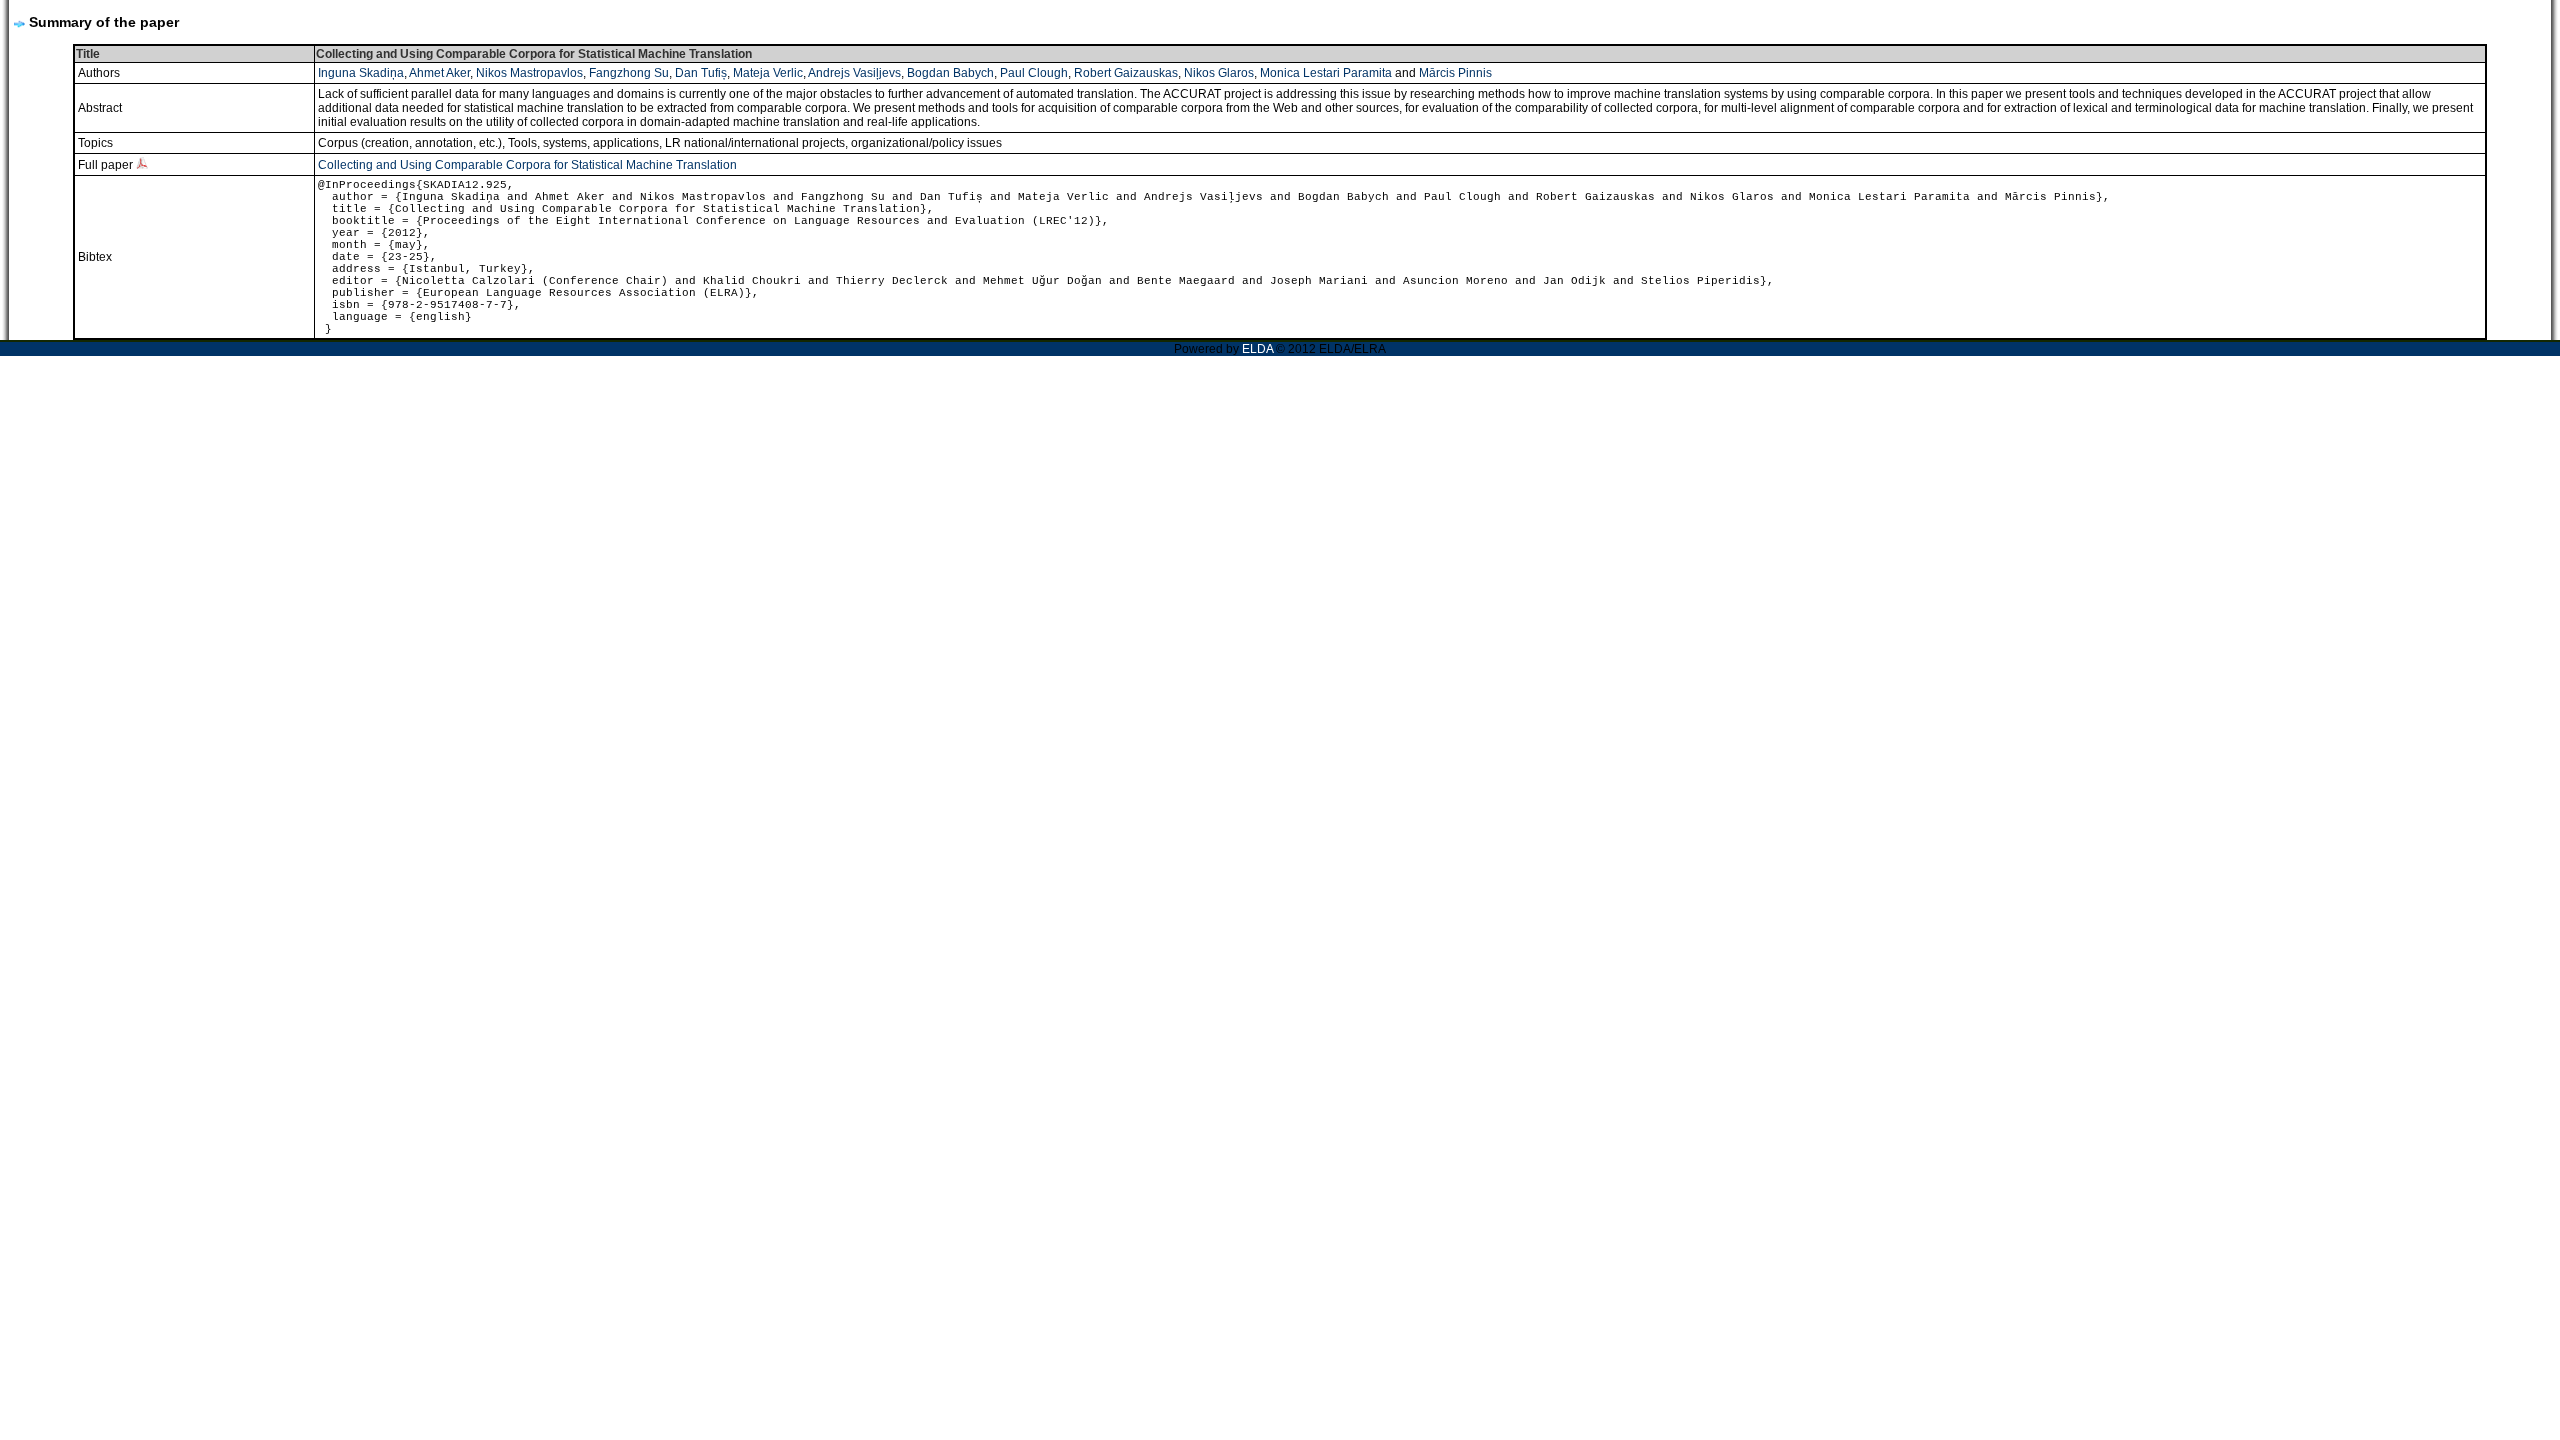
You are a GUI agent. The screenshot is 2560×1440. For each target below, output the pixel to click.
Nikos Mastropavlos (529, 73)
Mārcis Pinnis (1455, 73)
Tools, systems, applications (583, 143)
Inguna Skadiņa (361, 73)
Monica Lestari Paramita (1326, 73)
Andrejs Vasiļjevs (854, 73)
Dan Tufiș (701, 73)
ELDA (1257, 349)
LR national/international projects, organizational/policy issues (833, 143)
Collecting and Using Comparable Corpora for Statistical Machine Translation (527, 165)
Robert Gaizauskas (1126, 73)
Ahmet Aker (439, 73)
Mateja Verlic (768, 73)
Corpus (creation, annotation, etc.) (410, 143)
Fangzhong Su (629, 73)
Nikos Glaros (1219, 73)
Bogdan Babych (950, 73)
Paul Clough (1034, 73)
